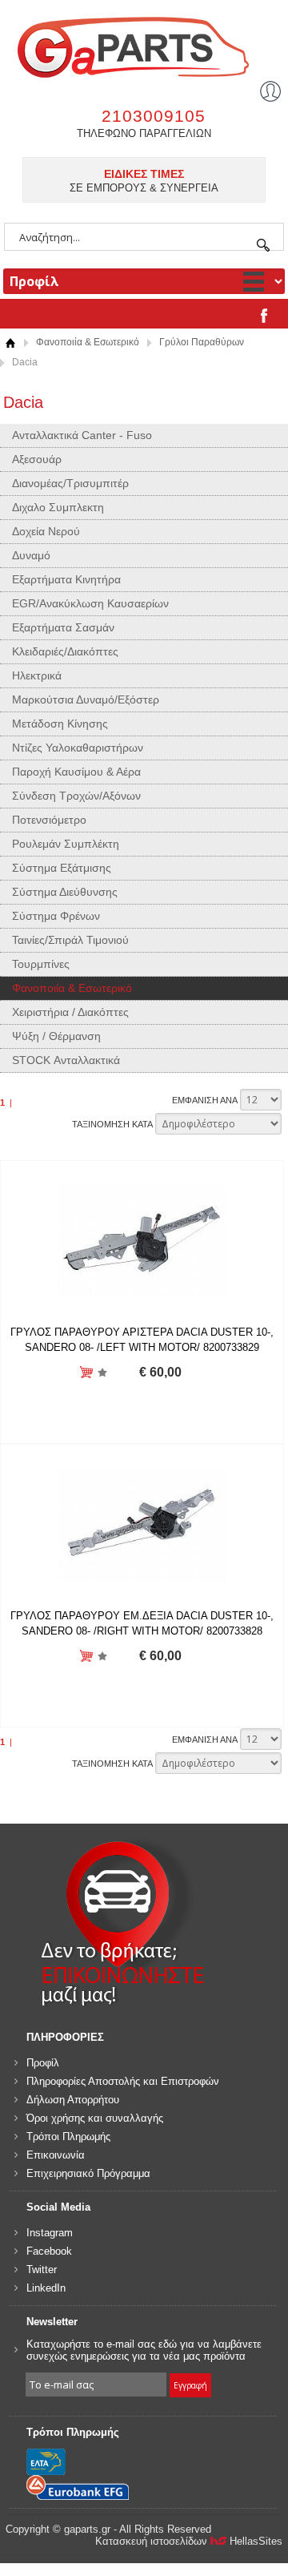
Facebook (49, 2251)
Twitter (42, 2270)
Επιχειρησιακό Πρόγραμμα (88, 2173)
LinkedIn (46, 2288)
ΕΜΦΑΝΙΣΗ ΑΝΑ (205, 1100)
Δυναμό (31, 555)
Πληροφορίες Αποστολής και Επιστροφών (123, 2081)
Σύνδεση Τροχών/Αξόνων (76, 796)
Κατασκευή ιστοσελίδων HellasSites (189, 2541)
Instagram (50, 2233)
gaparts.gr (144, 45)
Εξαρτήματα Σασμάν (63, 627)
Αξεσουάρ (37, 459)
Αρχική (10, 343)
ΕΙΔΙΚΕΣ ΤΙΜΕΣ (144, 174)
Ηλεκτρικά (37, 675)
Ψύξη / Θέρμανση (56, 1036)
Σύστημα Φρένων (56, 916)
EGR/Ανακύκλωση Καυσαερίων (90, 603)
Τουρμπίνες (41, 964)
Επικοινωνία (56, 2155)
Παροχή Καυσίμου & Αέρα (76, 772)
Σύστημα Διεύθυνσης (65, 892)
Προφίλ (43, 2063)
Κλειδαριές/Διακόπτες (65, 651)
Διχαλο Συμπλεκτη (58, 507)
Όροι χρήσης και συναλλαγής (95, 2118)
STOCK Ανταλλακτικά (66, 1060)
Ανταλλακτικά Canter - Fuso (82, 435)
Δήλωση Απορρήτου (73, 2100)
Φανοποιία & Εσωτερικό (88, 342)
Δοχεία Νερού (46, 531)
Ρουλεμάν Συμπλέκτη (66, 844)
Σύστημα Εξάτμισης (62, 868)
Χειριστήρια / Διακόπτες (70, 1012)
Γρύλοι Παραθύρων (202, 342)
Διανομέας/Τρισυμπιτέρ (70, 483)
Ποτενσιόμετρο (49, 820)
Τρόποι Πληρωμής (68, 2137)
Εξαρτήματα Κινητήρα (66, 579)
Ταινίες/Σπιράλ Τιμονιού (70, 940)
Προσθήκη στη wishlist (103, 1373)
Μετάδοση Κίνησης (60, 724)
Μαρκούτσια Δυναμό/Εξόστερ (86, 699)
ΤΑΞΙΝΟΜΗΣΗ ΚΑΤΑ (112, 1124)
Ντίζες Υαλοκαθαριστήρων (78, 748)
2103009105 (154, 116)
